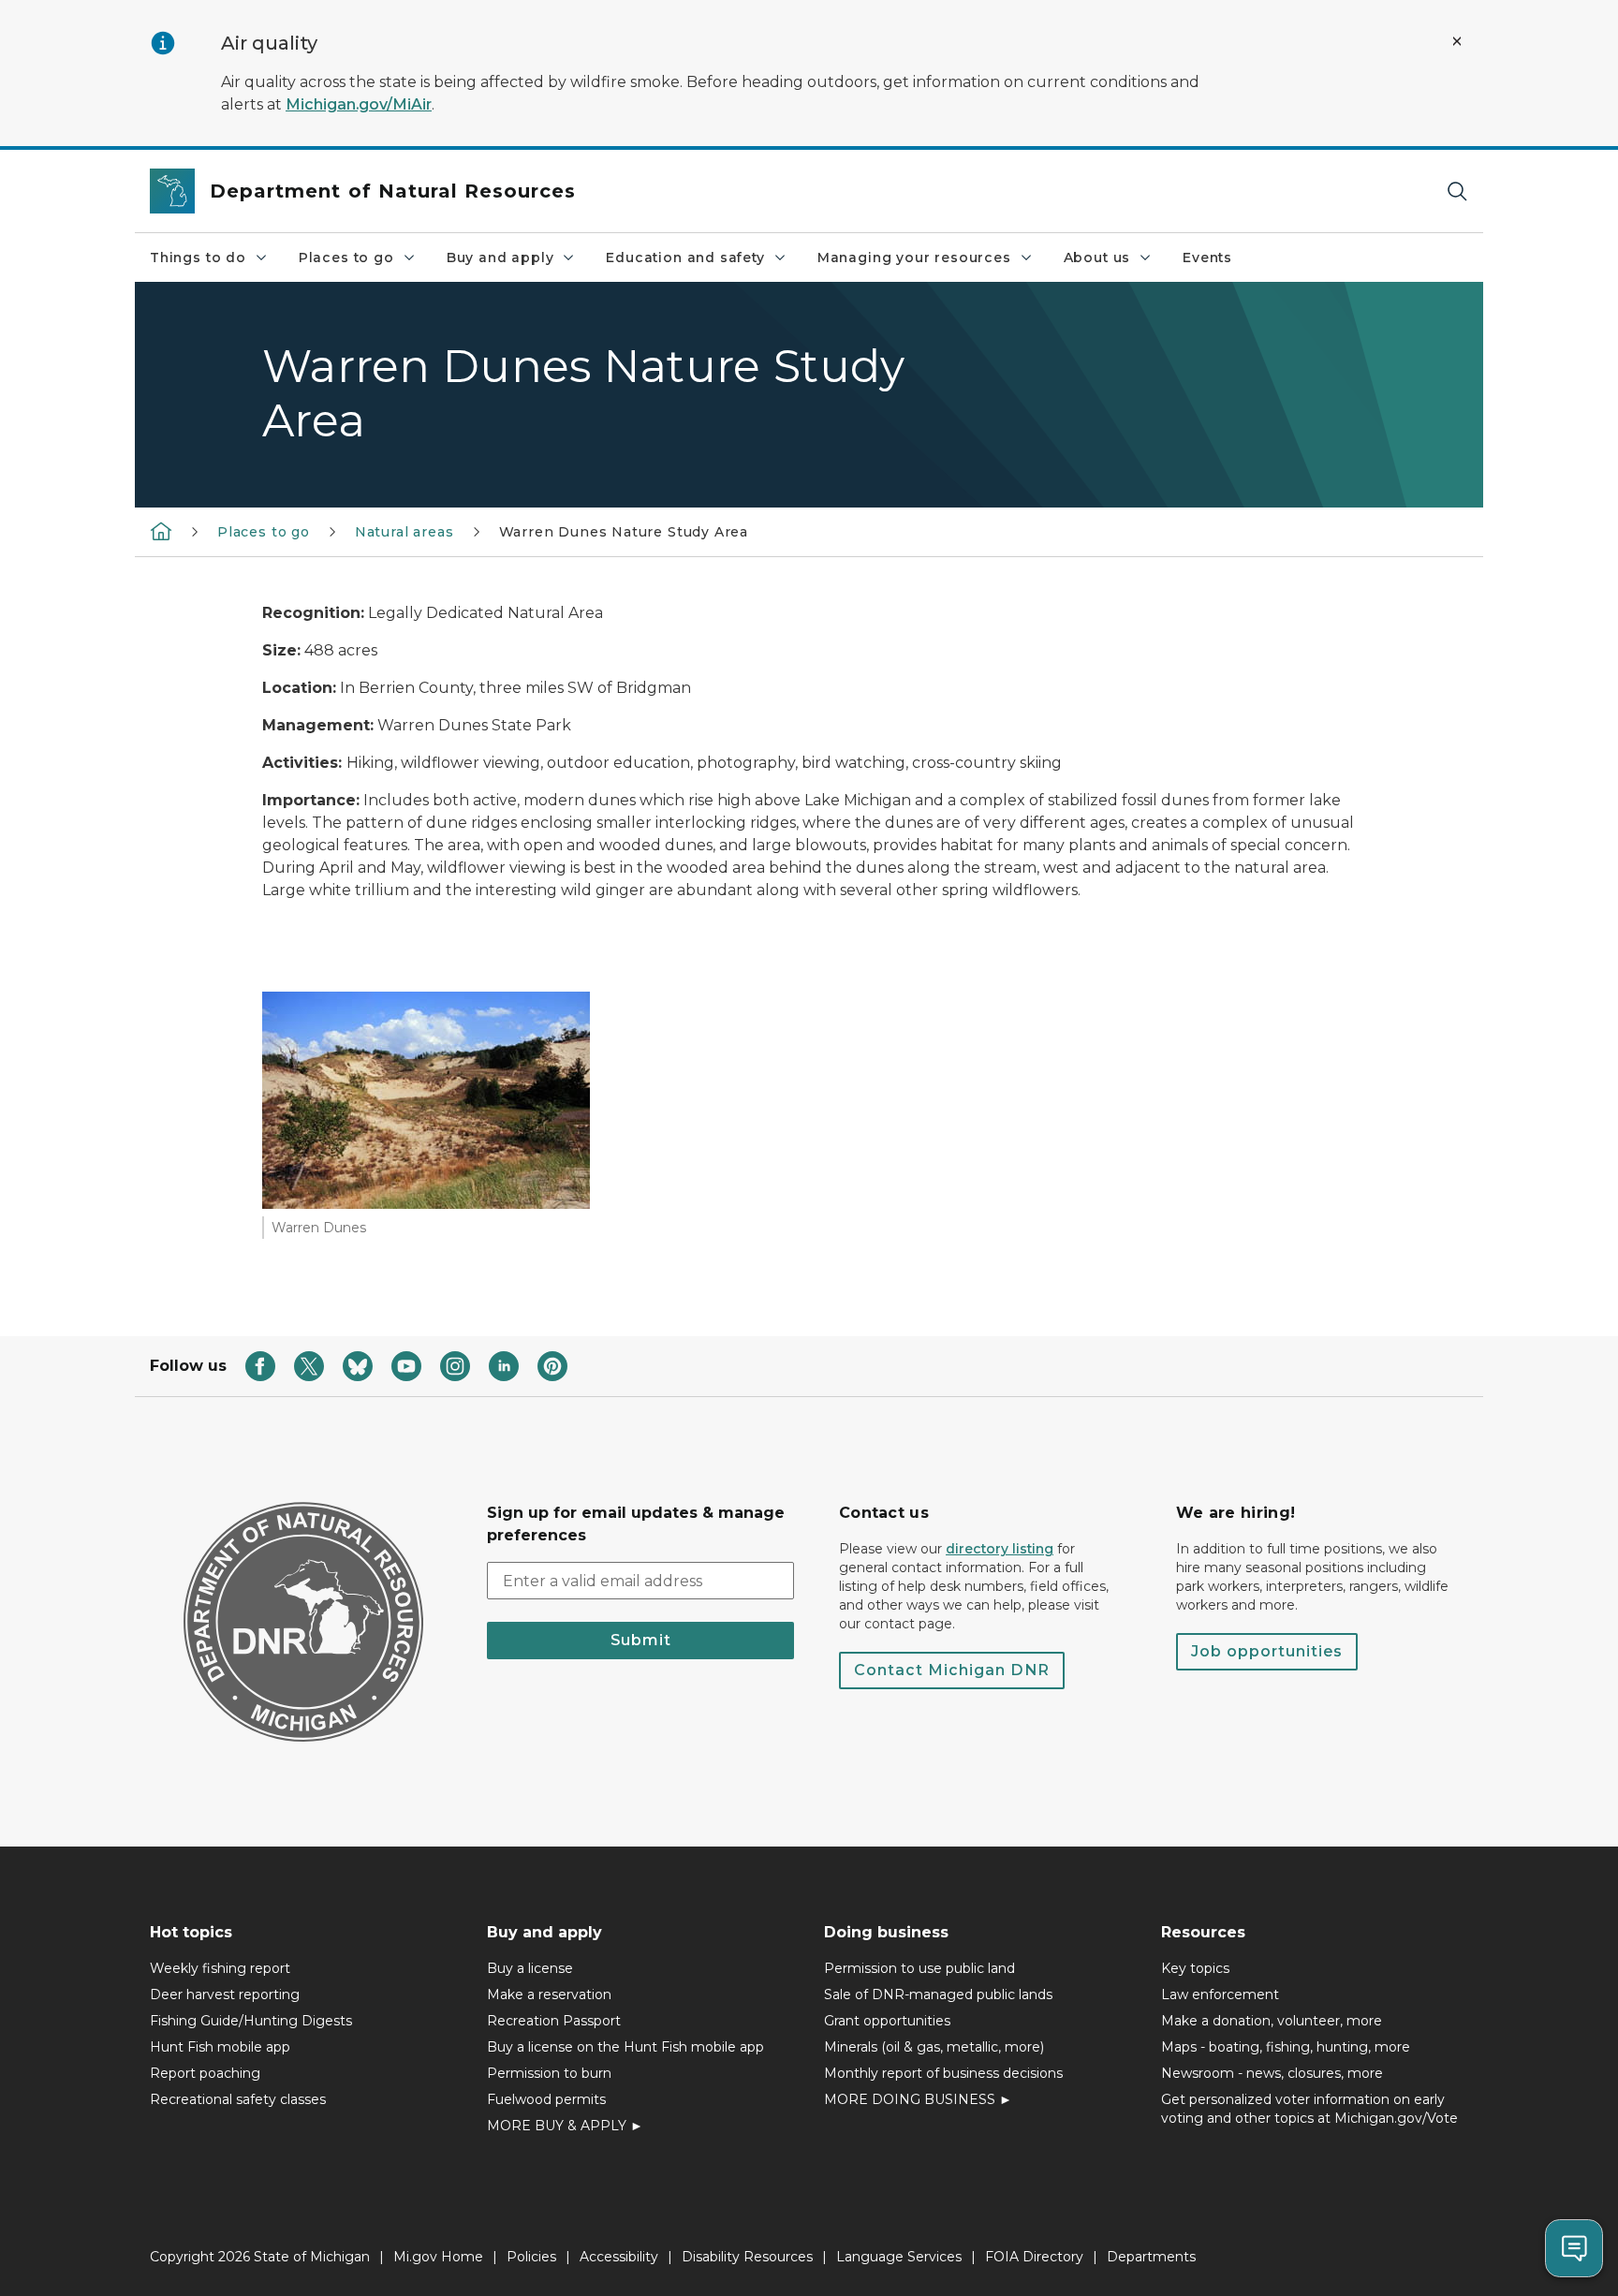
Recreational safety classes (238, 2099)
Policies (531, 2257)
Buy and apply (500, 258)
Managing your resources (914, 258)
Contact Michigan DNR (952, 1670)
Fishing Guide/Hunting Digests (251, 2021)
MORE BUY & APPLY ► (565, 2126)
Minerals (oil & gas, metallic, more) (934, 2047)
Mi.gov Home (438, 2257)
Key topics (1195, 1968)
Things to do (198, 258)
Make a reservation (549, 1994)
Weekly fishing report (220, 1968)
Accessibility (619, 2257)
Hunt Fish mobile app (220, 2047)
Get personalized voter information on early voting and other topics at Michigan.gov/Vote (1309, 2109)
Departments (1151, 2257)
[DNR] (161, 531)
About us (1097, 258)
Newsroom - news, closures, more (1272, 2073)
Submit (641, 1640)
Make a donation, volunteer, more (1272, 2021)
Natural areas (404, 532)
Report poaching (205, 2073)
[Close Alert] (1457, 41)
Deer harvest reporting (225, 1994)
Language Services (899, 2257)
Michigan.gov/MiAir (359, 104)
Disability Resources (747, 2257)
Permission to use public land (919, 1968)
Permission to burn (549, 2073)
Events (1207, 258)
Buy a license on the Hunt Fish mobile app (625, 2047)
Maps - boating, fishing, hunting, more (1286, 2047)
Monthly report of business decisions (943, 2073)
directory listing (1000, 1549)
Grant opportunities (887, 2021)
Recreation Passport (554, 2021)
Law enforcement (1220, 1994)
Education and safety (685, 258)
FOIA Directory (1034, 2257)
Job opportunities (1267, 1651)
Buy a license (530, 1968)
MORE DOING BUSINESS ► (918, 2099)
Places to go (346, 258)
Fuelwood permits (546, 2099)
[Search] (1457, 191)
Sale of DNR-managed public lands (938, 1994)
